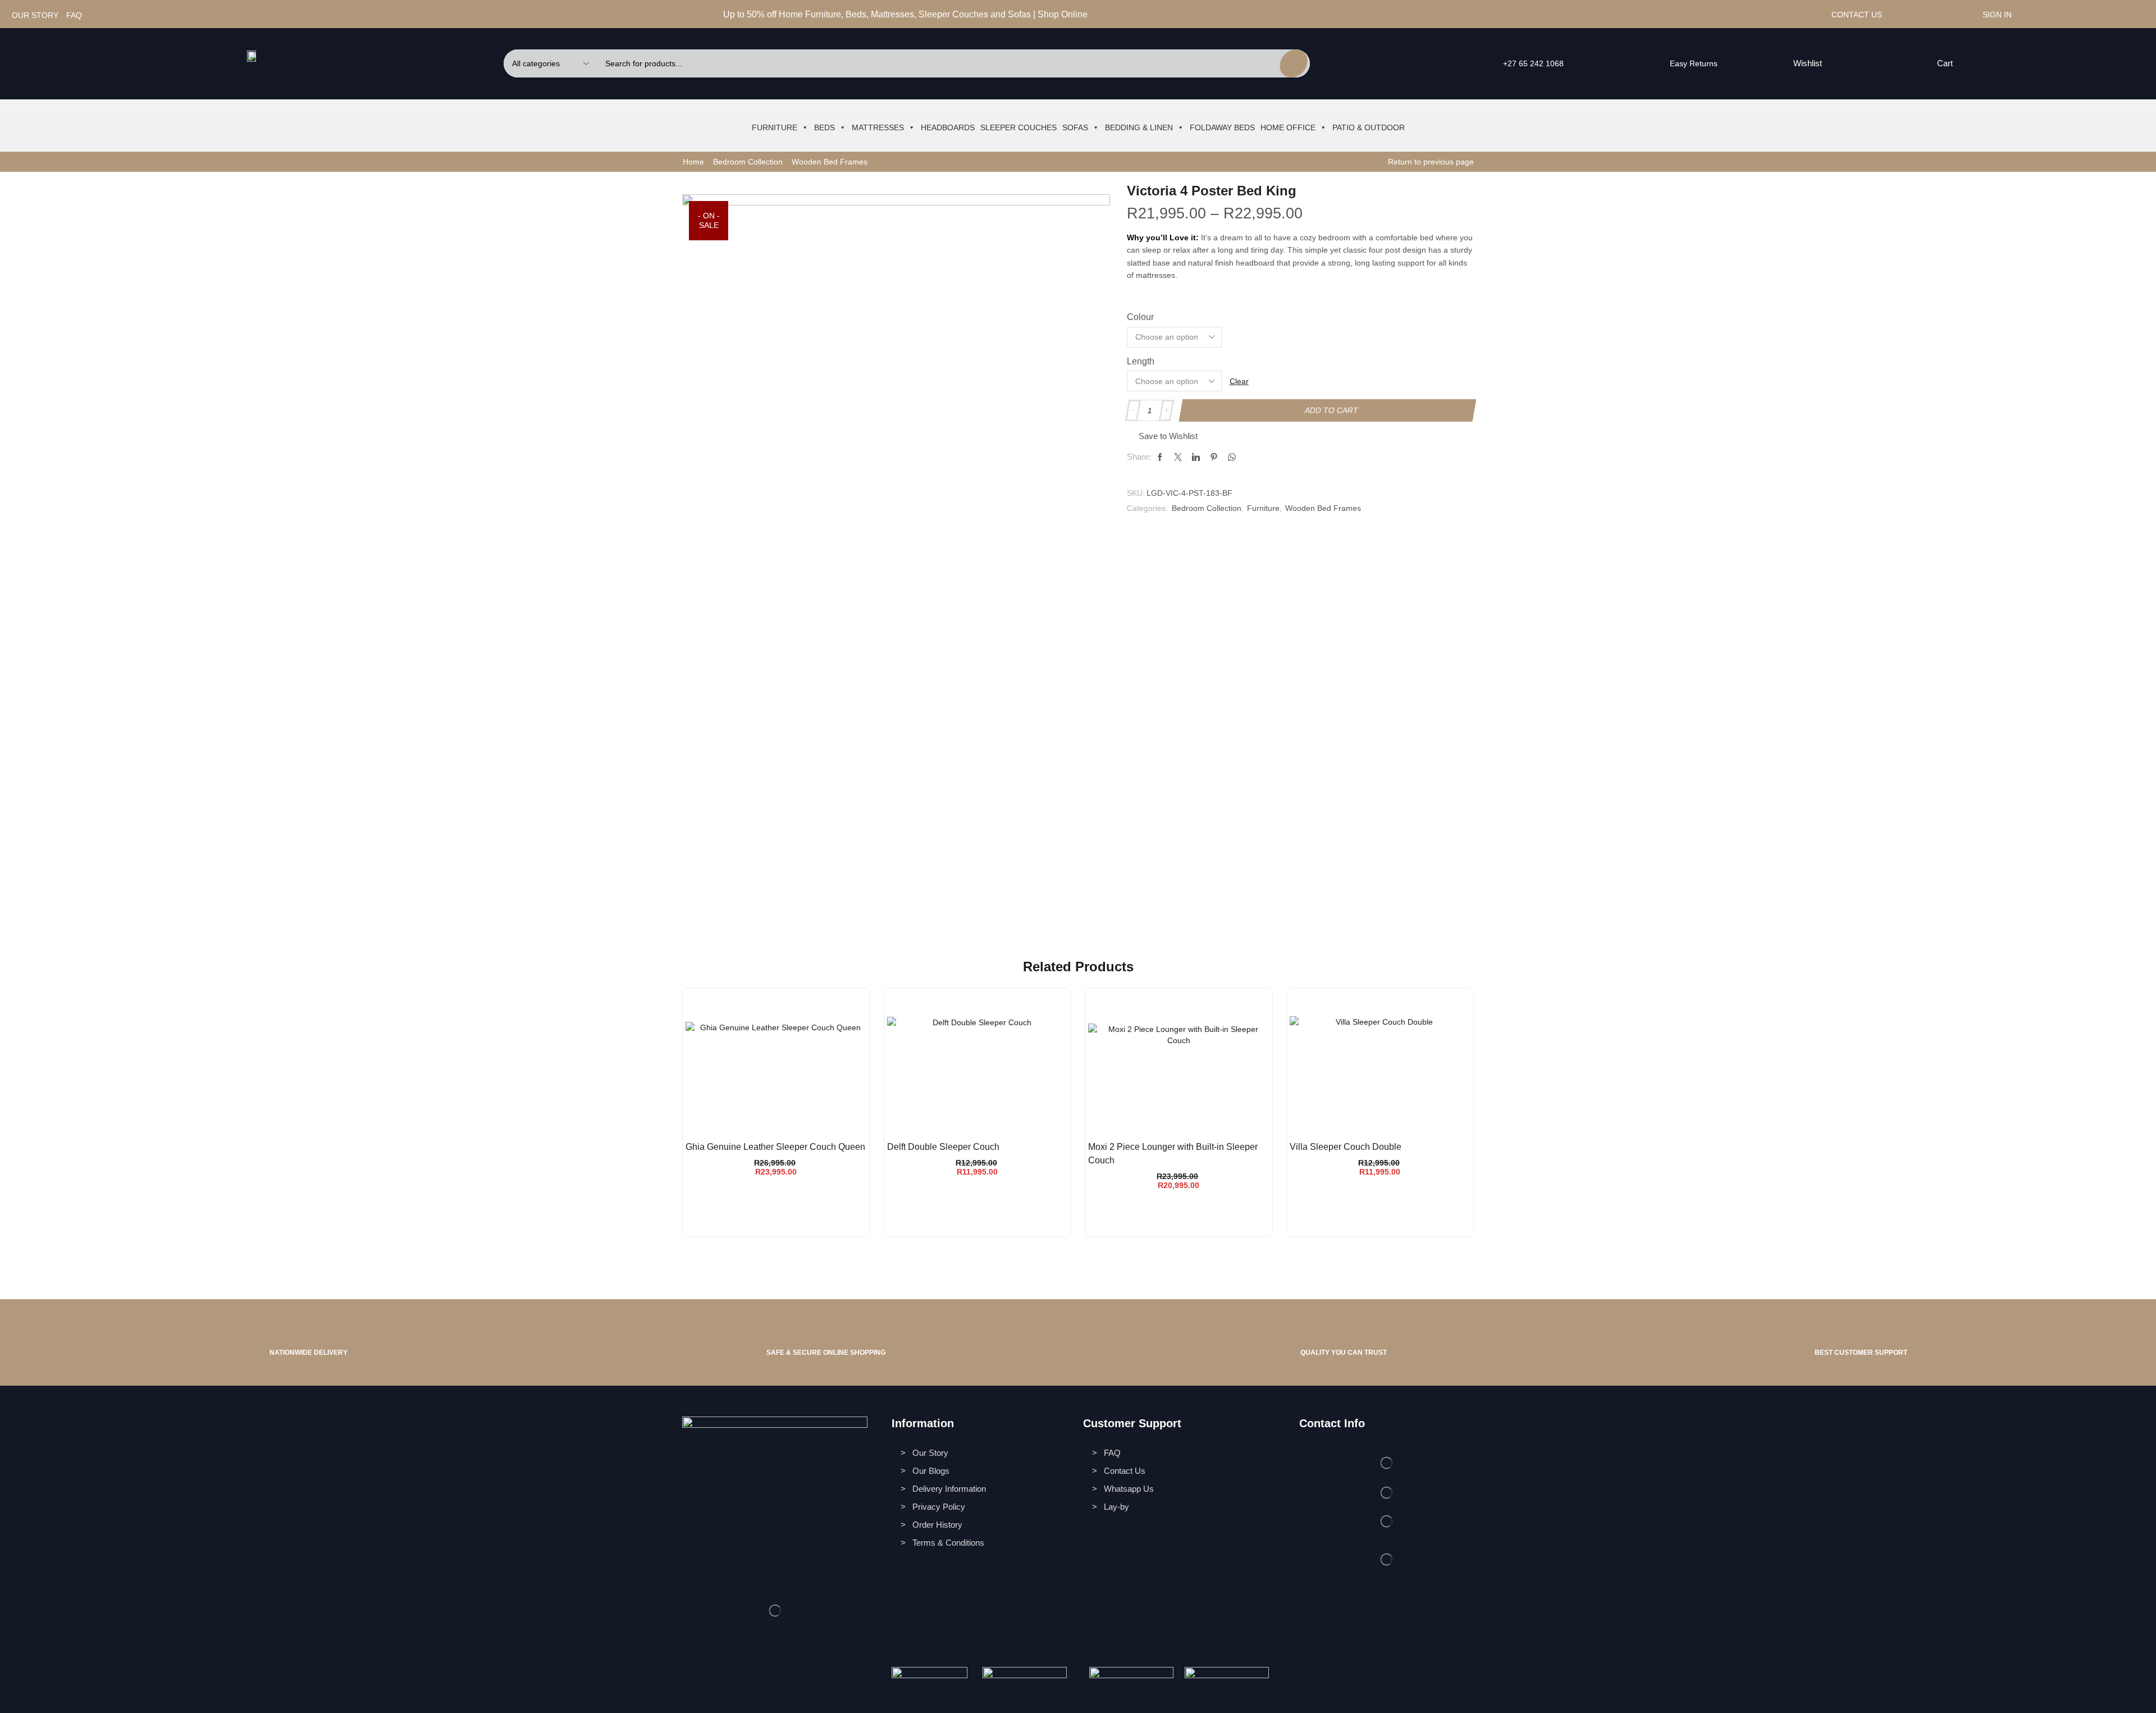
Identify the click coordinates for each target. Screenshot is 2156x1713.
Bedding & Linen (1139, 127)
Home (693, 162)
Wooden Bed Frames (830, 162)
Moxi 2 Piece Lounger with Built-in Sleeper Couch (1173, 1154)
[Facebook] (1581, 15)
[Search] (1293, 63)
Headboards (948, 127)
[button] (1801, 63)
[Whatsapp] (1608, 15)
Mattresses (878, 127)
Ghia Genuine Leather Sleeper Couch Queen (775, 1147)
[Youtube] (1622, 15)
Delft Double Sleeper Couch (943, 1147)
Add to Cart (1332, 410)
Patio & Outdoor (1369, 127)
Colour (1140, 317)
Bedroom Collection (748, 162)
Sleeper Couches (1018, 127)
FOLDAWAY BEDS (1222, 127)
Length (1141, 361)
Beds (825, 127)
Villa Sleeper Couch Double (1346, 1147)
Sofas (1075, 127)
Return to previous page (1431, 162)
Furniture (775, 127)
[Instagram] (1595, 15)
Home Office (1288, 127)
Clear (1239, 381)
